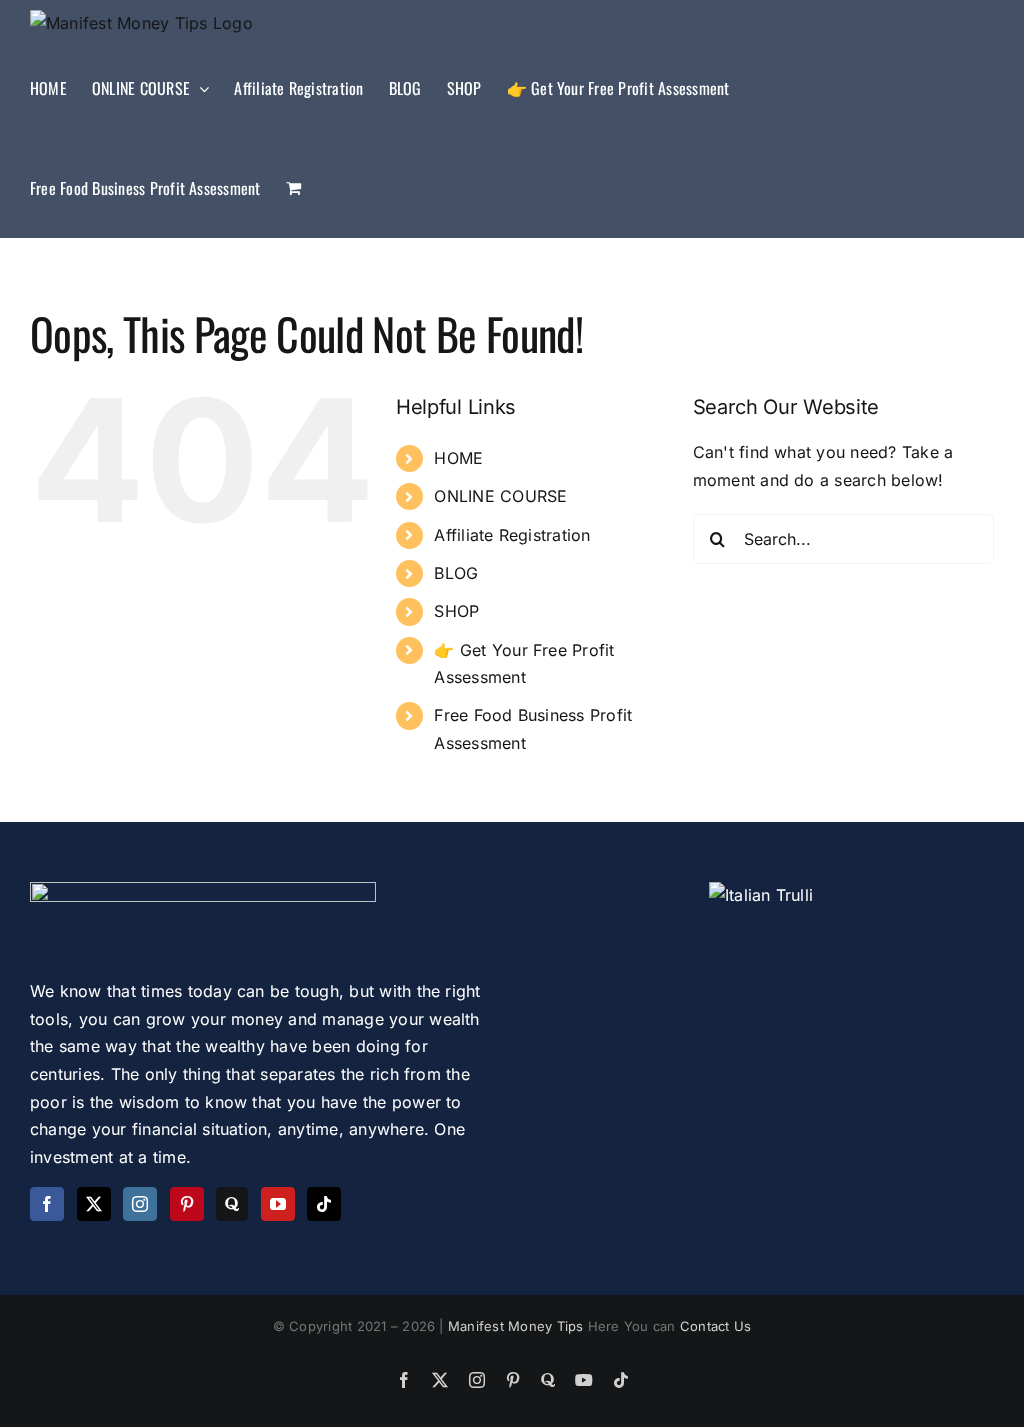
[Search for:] (843, 538)
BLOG (456, 573)
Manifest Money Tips (518, 1326)
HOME (458, 458)
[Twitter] (94, 1204)
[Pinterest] (187, 1204)
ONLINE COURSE (500, 496)
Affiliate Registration (512, 535)
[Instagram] (140, 1204)
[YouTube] (278, 1204)
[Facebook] (47, 1204)
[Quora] (232, 1204)
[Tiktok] (324, 1204)
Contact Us (715, 1326)
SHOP (456, 611)
